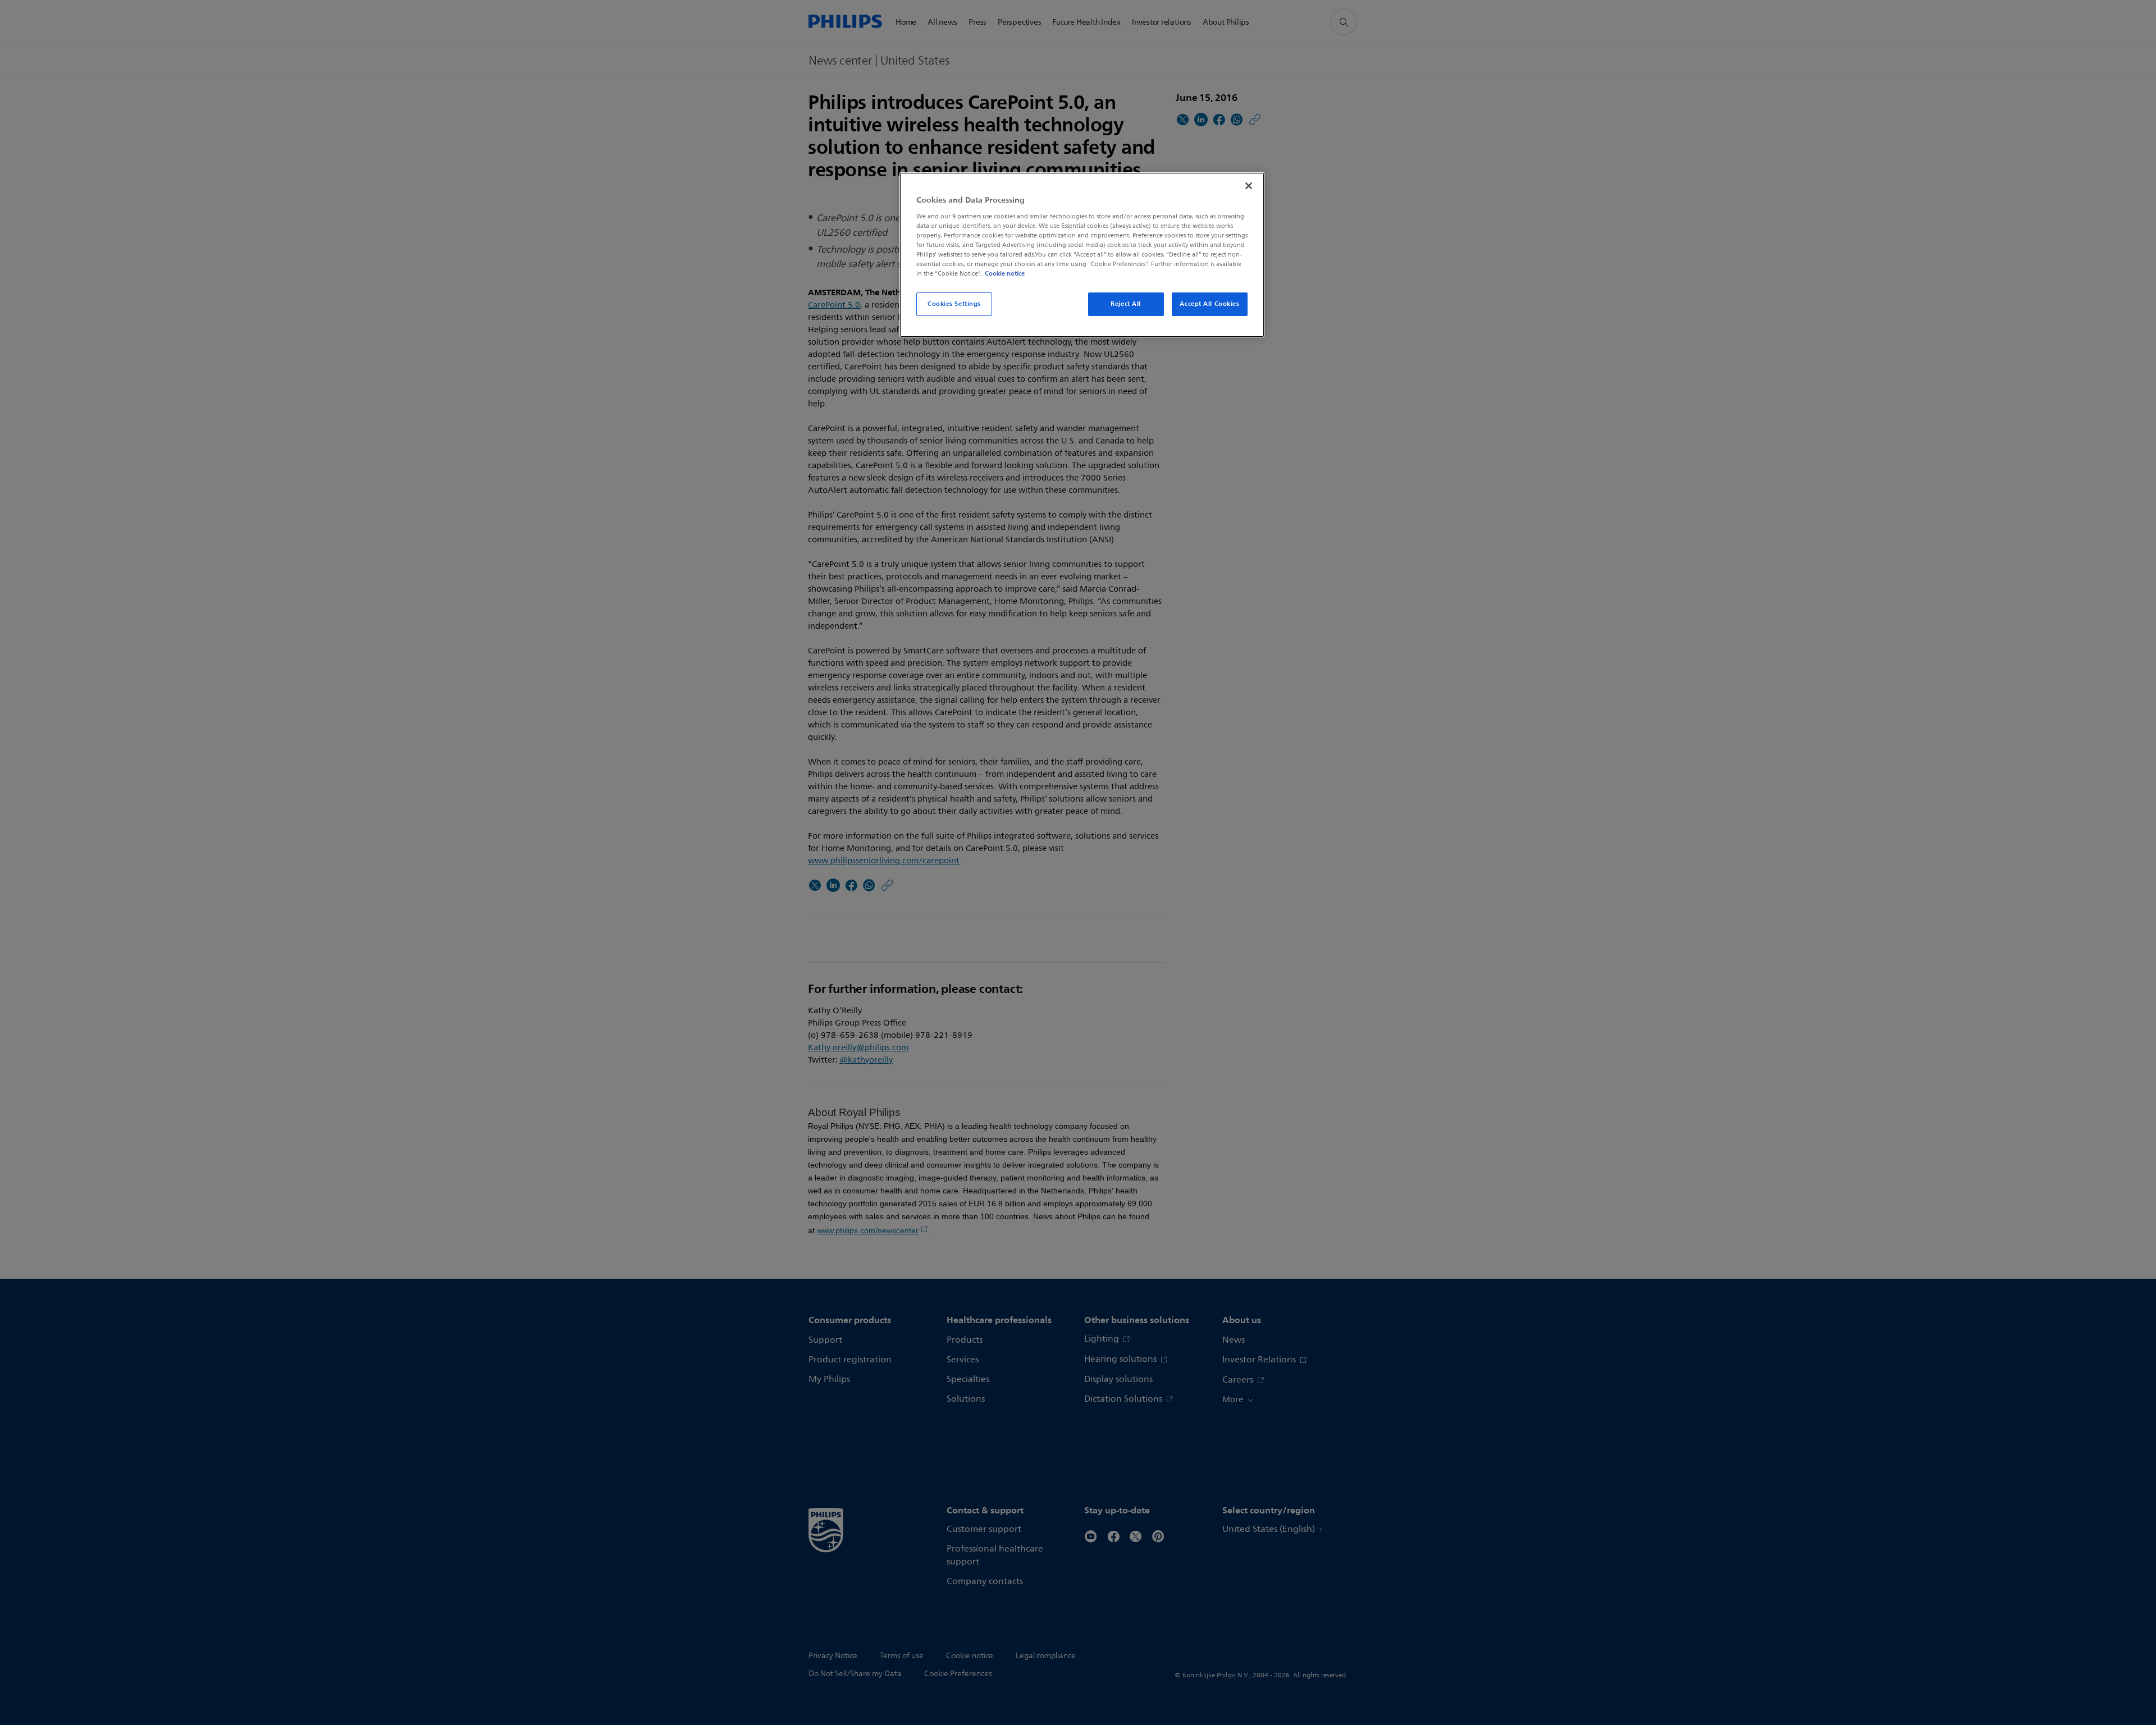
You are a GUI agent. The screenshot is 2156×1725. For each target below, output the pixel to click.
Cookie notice (1005, 273)
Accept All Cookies (1209, 304)
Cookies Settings (954, 304)
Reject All (1126, 304)
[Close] (1249, 186)
